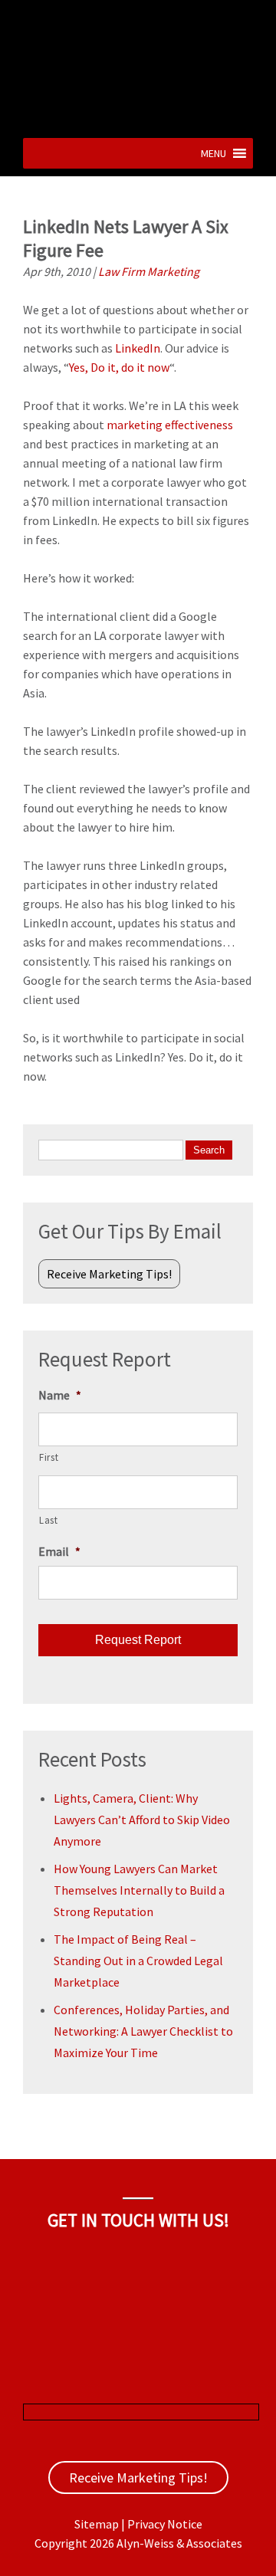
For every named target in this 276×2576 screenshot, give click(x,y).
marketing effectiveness (170, 425)
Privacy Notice (165, 2524)
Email (59, 1551)
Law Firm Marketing (149, 271)
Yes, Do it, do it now (119, 367)
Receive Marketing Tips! (109, 1274)
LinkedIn (138, 348)
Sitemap (97, 2524)
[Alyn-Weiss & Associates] (138, 118)
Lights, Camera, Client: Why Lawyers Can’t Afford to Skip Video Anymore (142, 1820)
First (49, 1457)
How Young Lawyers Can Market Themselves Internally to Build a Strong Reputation (139, 1890)
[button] (214, 153)
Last (49, 1520)
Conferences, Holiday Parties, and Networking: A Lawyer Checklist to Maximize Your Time (143, 2031)
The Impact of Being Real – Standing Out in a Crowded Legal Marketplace (138, 1961)
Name (60, 1395)
